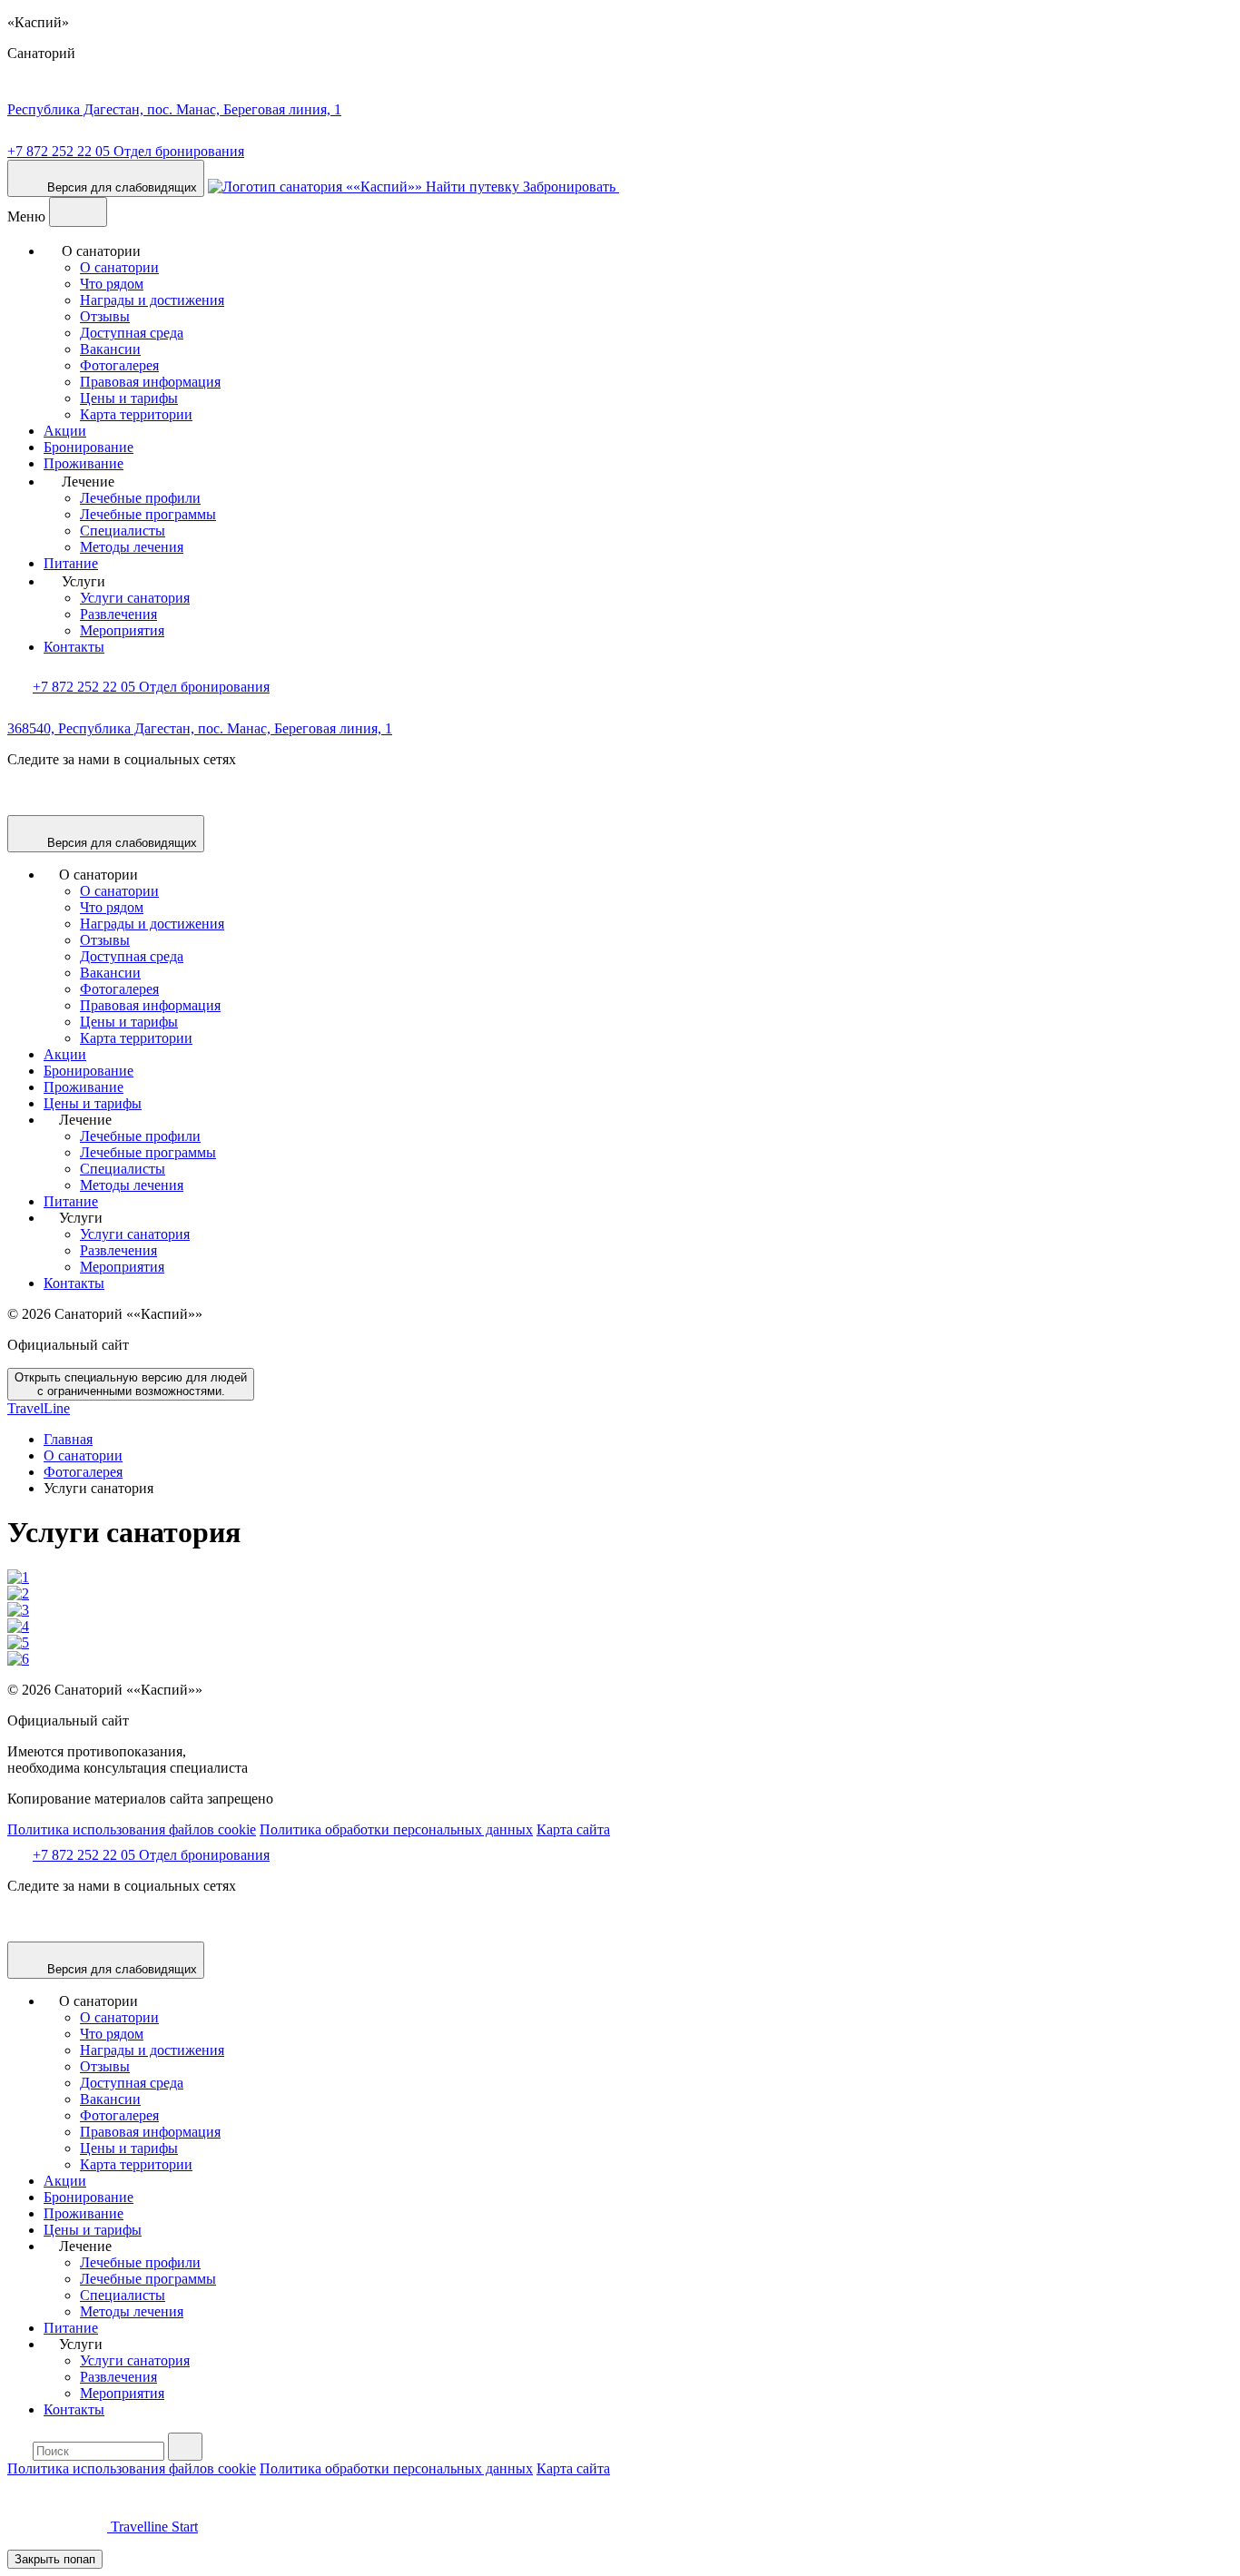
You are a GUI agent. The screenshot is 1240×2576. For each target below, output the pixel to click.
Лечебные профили (140, 498)
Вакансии (110, 349)
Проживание (84, 463)
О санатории (119, 267)
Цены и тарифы (129, 398)
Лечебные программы (148, 514)
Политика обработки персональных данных (396, 1829)
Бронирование (89, 447)
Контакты (74, 647)
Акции (65, 431)
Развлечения (118, 614)
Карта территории (136, 414)
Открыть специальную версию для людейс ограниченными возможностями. (131, 1384)
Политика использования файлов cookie (132, 1829)
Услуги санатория (135, 598)
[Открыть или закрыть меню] (78, 212)
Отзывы (105, 316)
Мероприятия (122, 630)
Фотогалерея (119, 365)
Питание (71, 563)
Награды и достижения (152, 300)
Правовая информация (150, 382)
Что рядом (112, 284)
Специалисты (123, 531)
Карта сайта (573, 1829)
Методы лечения (132, 547)
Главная (68, 1439)
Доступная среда (132, 333)
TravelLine (39, 1408)
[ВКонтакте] (22, 806)
